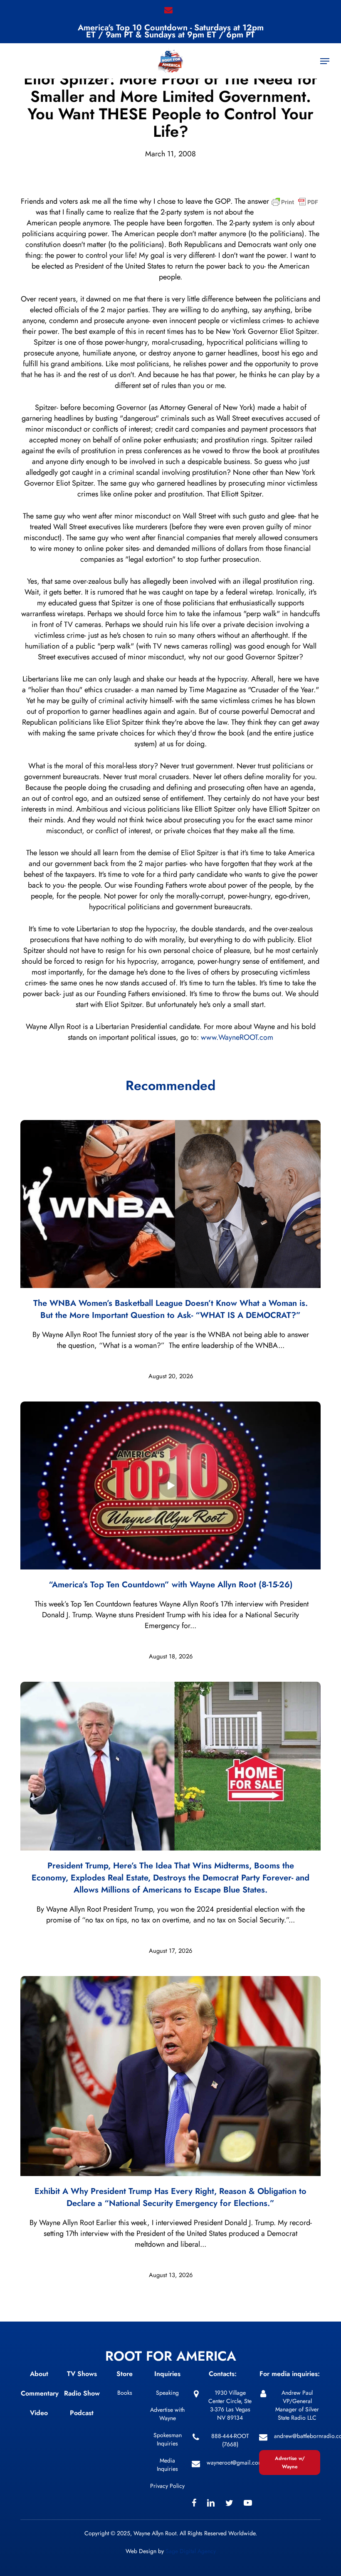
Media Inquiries (167, 2465)
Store (125, 2374)
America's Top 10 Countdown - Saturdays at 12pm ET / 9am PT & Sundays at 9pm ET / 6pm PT (171, 31)
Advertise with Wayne (167, 2414)
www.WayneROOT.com (237, 1037)
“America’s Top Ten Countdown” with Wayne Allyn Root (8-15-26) (171, 1585)
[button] (325, 61)
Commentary (40, 2393)
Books (125, 2393)
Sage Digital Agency (191, 2551)
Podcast (82, 2413)
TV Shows (82, 2374)
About (39, 2374)
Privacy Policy (167, 2486)
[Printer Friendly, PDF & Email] (295, 205)
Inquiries (167, 2374)
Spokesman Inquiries (168, 2439)
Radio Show (82, 2393)
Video (39, 2413)
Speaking (167, 2393)
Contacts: (223, 2374)
